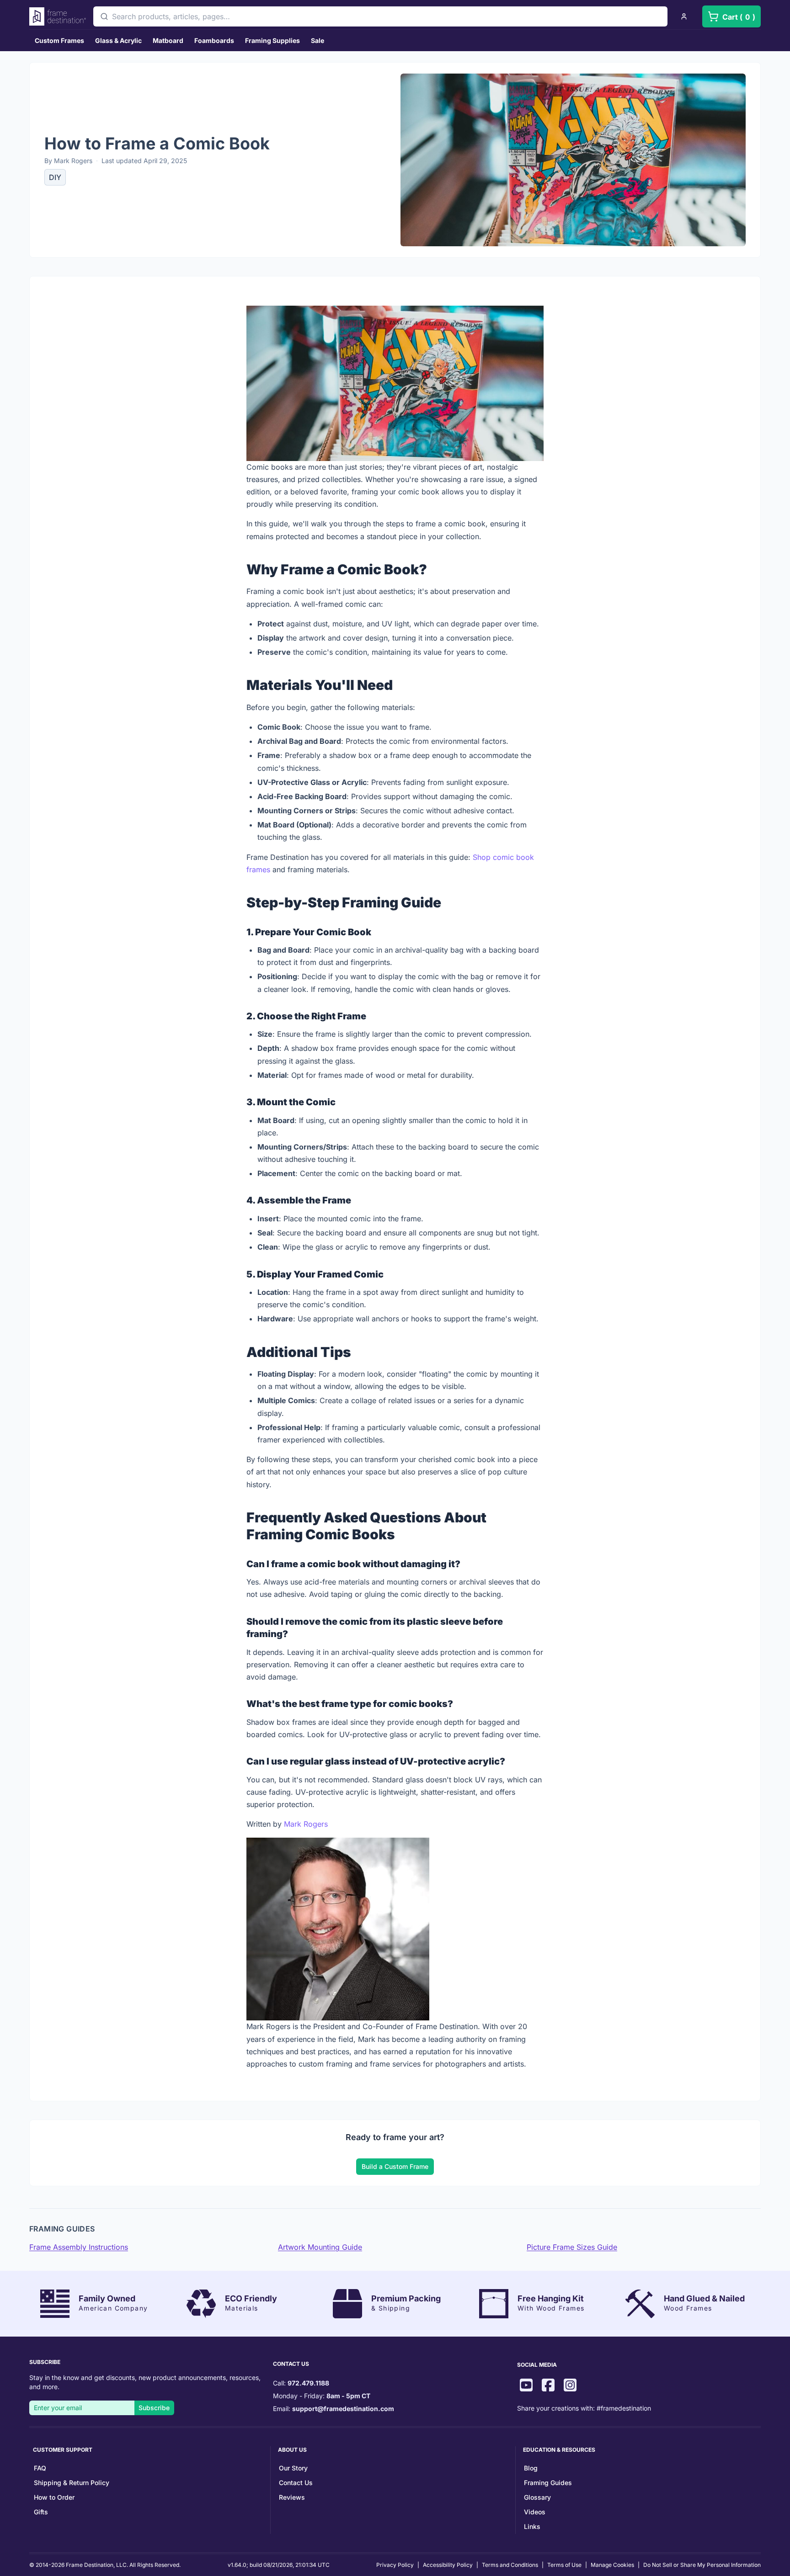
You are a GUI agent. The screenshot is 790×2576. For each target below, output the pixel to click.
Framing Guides (548, 2483)
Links (532, 2526)
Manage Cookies (612, 2565)
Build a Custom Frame (395, 2166)
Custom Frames (59, 40)
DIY (55, 177)
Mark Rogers (306, 1824)
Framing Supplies (272, 40)
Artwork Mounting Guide (320, 2247)
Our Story (293, 2468)
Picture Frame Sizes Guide (572, 2247)
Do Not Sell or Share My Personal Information (702, 2565)
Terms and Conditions (510, 2565)
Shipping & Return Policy (72, 2483)
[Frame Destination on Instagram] (570, 2386)
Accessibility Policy (448, 2565)
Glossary (537, 2497)
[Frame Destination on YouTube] (526, 2386)
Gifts (41, 2512)
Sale (318, 40)
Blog (531, 2468)
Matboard (168, 40)
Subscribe (154, 2408)
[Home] (58, 16)
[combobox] (380, 16)
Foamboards (214, 40)
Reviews (292, 2497)
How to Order (54, 2497)
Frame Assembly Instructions (79, 2247)
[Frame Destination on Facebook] (548, 2386)
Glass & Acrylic (118, 40)
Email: (334, 2409)
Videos (535, 2512)
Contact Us (296, 2483)
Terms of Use (564, 2565)
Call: (301, 2383)
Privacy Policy (395, 2565)
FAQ (40, 2468)
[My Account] (684, 16)
